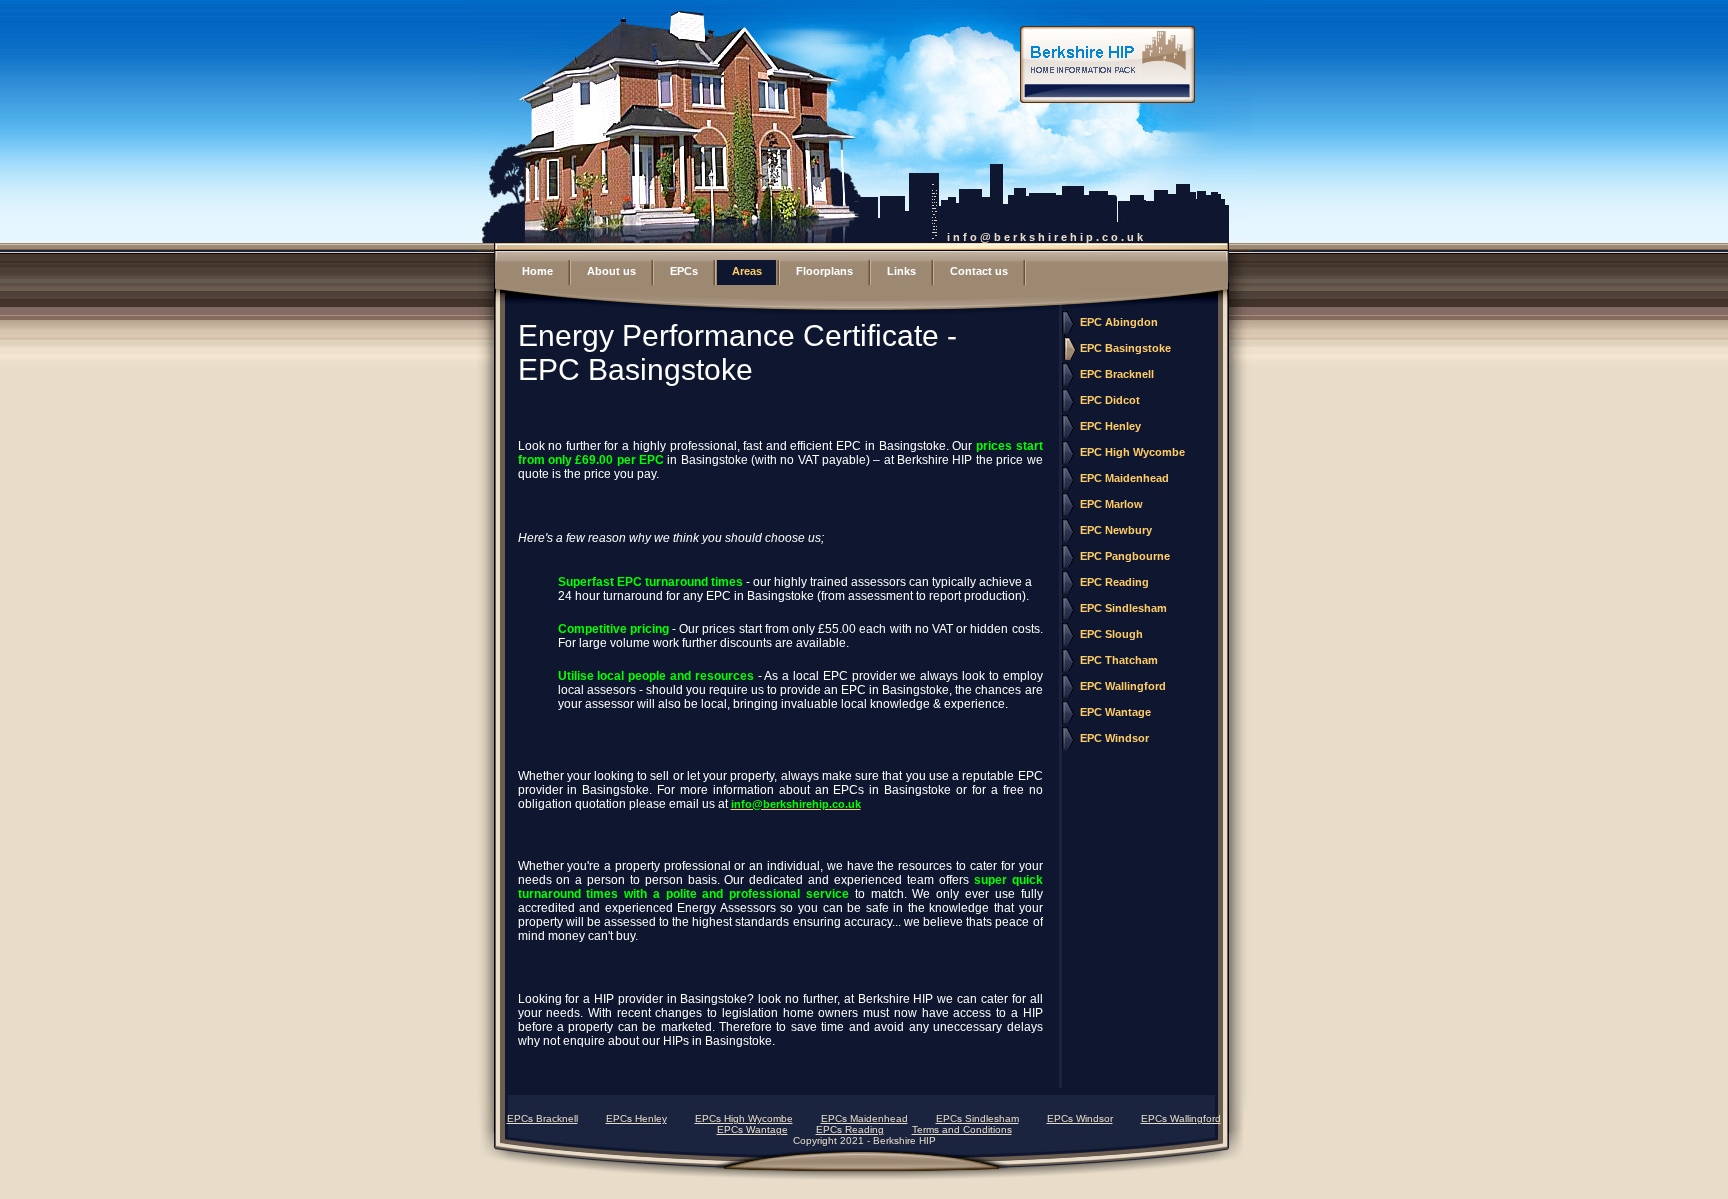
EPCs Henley (636, 1118)
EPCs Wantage (752, 1129)
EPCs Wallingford (1181, 1118)
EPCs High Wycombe (744, 1118)
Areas (747, 271)
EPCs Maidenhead (864, 1118)
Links (901, 271)
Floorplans (824, 271)
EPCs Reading (850, 1129)
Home (537, 271)
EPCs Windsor (1080, 1118)
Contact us (979, 271)
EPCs (684, 271)
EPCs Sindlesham (977, 1118)
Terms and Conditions (962, 1129)
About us (611, 271)
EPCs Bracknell (542, 1118)
